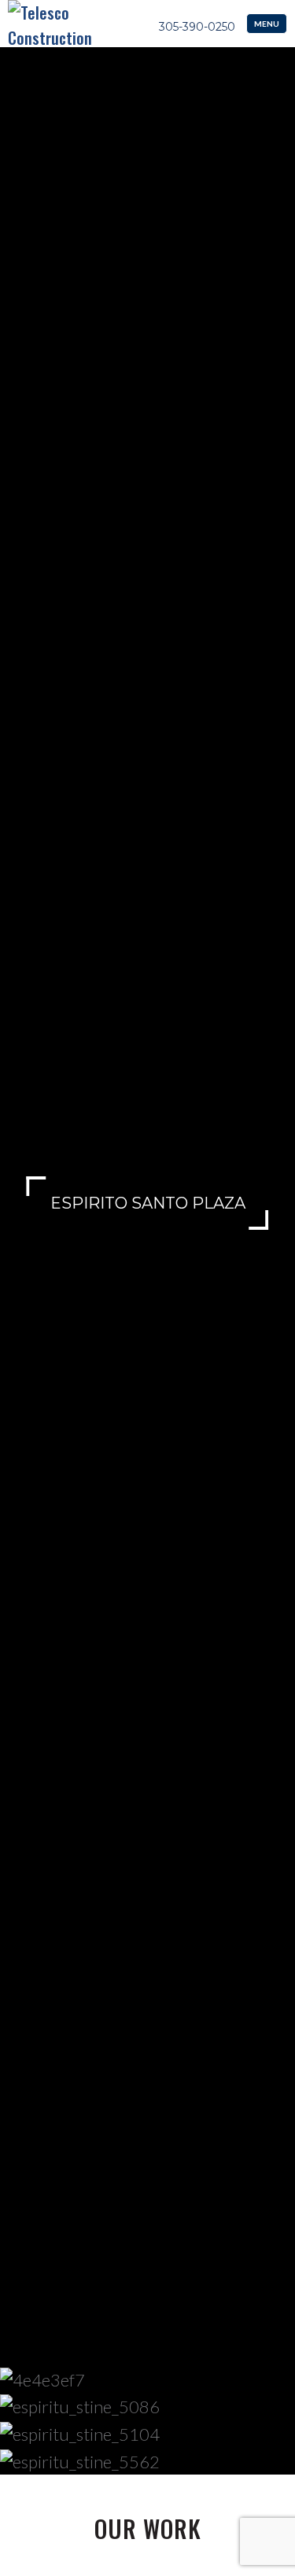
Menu (267, 24)
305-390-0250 (197, 27)
